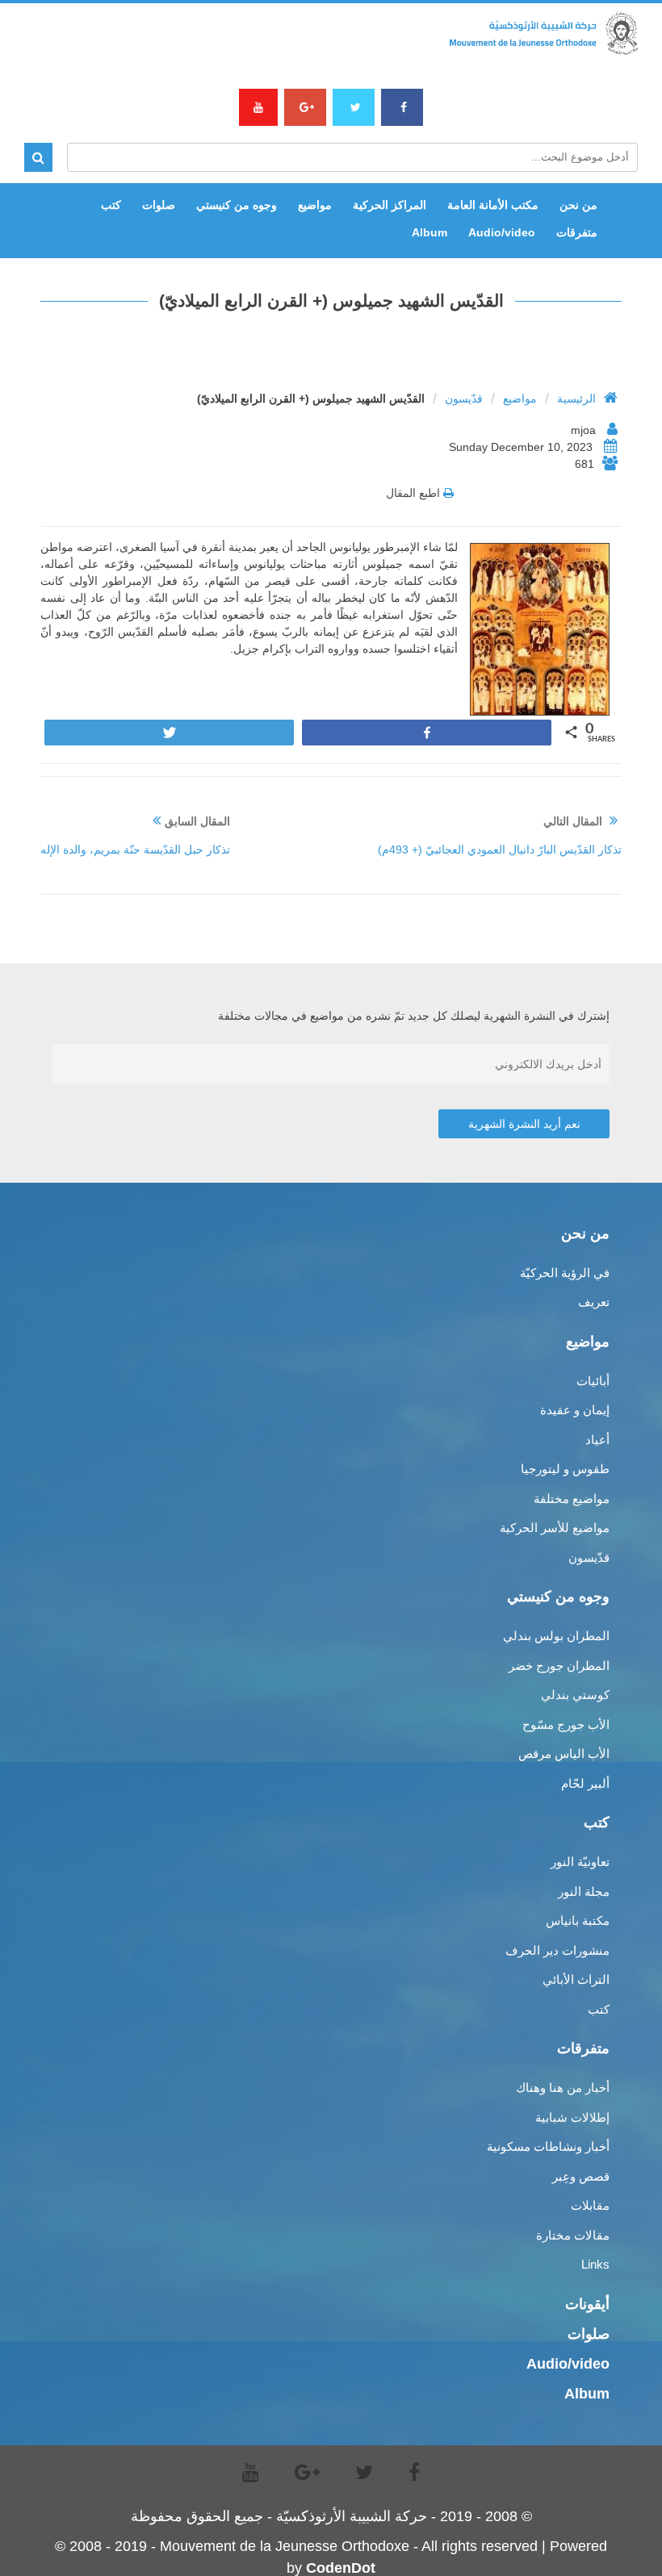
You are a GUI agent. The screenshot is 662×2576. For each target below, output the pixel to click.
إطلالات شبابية (572, 2117)
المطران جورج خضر (559, 1666)
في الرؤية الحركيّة (565, 1273)
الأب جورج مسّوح (566, 1724)
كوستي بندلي (575, 1695)
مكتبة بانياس (578, 1921)
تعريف (594, 1302)
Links (595, 2264)
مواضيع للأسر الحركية (555, 1528)
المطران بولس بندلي (556, 1636)
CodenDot (341, 2568)
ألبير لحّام (585, 1783)
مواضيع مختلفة (572, 1499)
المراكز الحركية (390, 205)
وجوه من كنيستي (237, 205)
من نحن (578, 205)
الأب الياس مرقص (564, 1754)
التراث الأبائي (576, 1979)
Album (429, 232)
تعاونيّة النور (580, 1862)
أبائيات (593, 1381)
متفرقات (577, 232)
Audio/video (502, 232)
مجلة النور (584, 1891)
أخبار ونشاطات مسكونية (548, 2146)
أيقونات (587, 2304)
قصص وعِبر (581, 2176)
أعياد (597, 1440)
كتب (111, 205)
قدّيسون (464, 399)
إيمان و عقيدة (575, 1410)
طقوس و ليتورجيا (565, 1469)
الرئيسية (576, 399)
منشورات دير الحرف (557, 1950)
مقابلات (590, 2205)
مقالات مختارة (573, 2235)
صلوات (159, 205)
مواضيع (315, 205)
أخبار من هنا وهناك (563, 2088)
